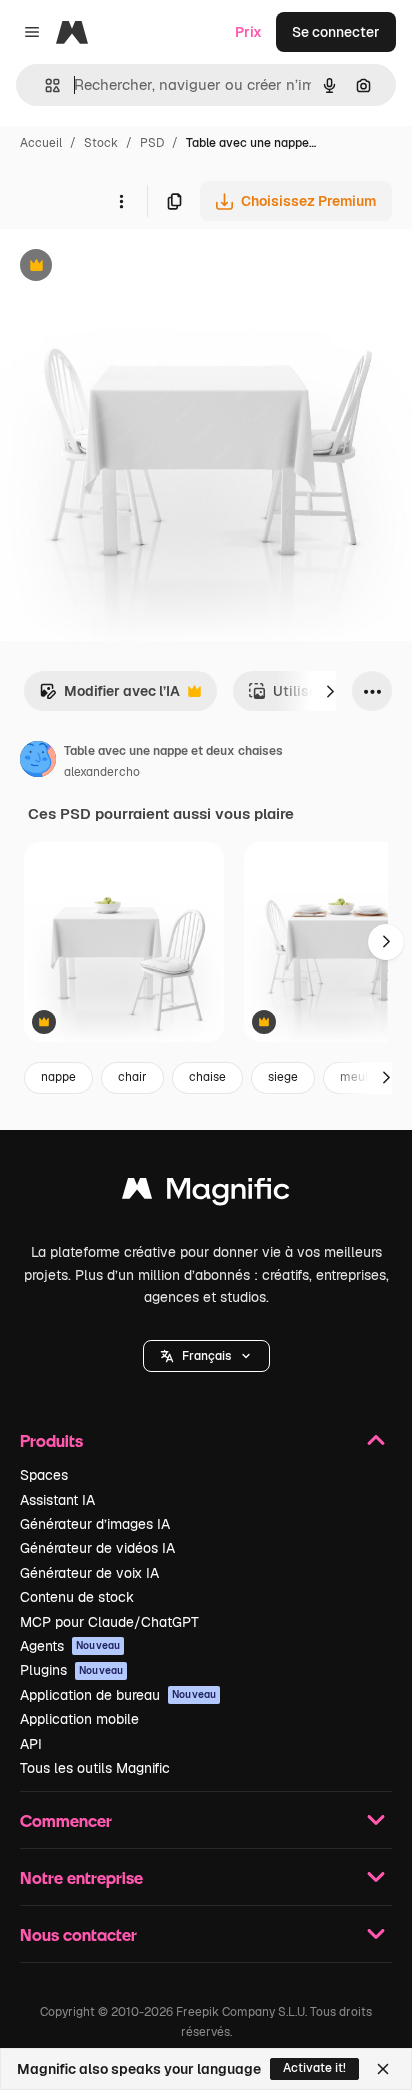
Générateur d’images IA (95, 1524)
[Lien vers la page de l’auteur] (38, 762)
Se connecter (336, 32)
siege (283, 1077)
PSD (152, 143)
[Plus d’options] (121, 201)
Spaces (44, 1475)
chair (132, 1077)
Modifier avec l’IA (109, 696)
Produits (51, 1440)
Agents (70, 1646)
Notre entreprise (81, 1877)
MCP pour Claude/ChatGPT (109, 1622)
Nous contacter (78, 1934)
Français (206, 1356)
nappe (58, 1077)
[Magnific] (206, 1193)
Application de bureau (118, 1695)
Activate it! (314, 2068)
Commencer (66, 1820)
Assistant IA (57, 1500)
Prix (248, 32)
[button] (206, 1356)
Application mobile (79, 1719)
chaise (207, 1077)
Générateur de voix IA (89, 1573)
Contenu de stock (77, 1597)
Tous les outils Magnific (95, 1768)
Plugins (71, 1670)
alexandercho (102, 772)
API (31, 1744)
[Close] (383, 2069)
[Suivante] (330, 691)
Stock (101, 143)
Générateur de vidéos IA (97, 1548)
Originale (132, 267)
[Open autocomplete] (44, 85)
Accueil (41, 143)
